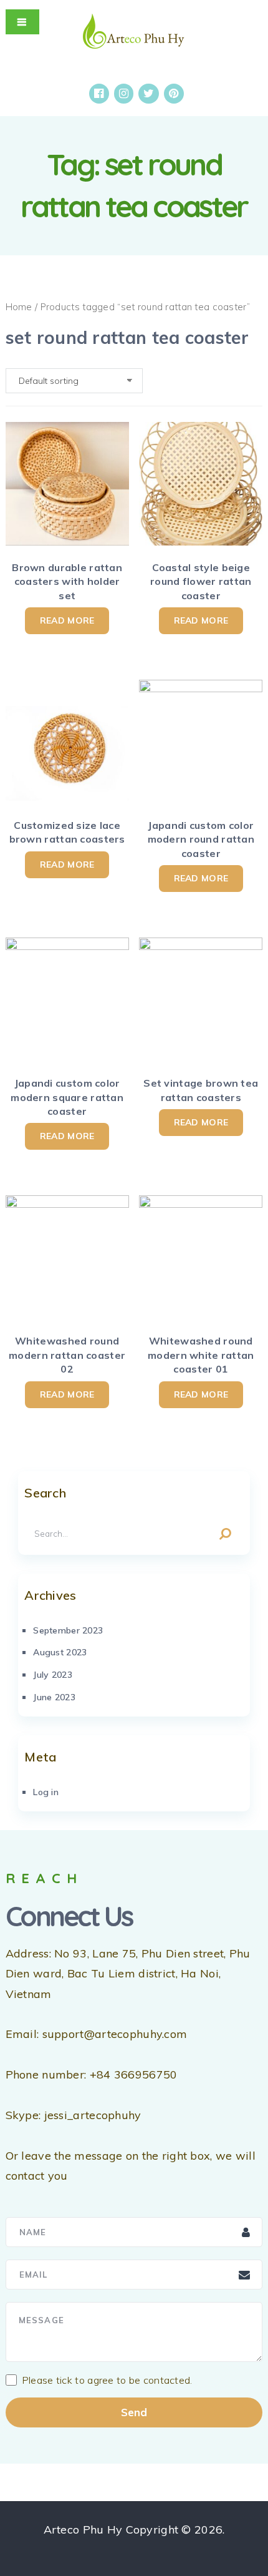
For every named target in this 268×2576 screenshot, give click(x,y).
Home (19, 307)
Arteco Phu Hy (83, 2529)
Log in (46, 1792)
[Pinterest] (174, 94)
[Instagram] (124, 94)
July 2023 (53, 1675)
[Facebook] (99, 94)
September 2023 (68, 1630)
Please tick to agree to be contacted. (107, 2380)
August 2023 (60, 1652)
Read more (67, 620)
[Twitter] (149, 94)
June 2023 (54, 1697)
